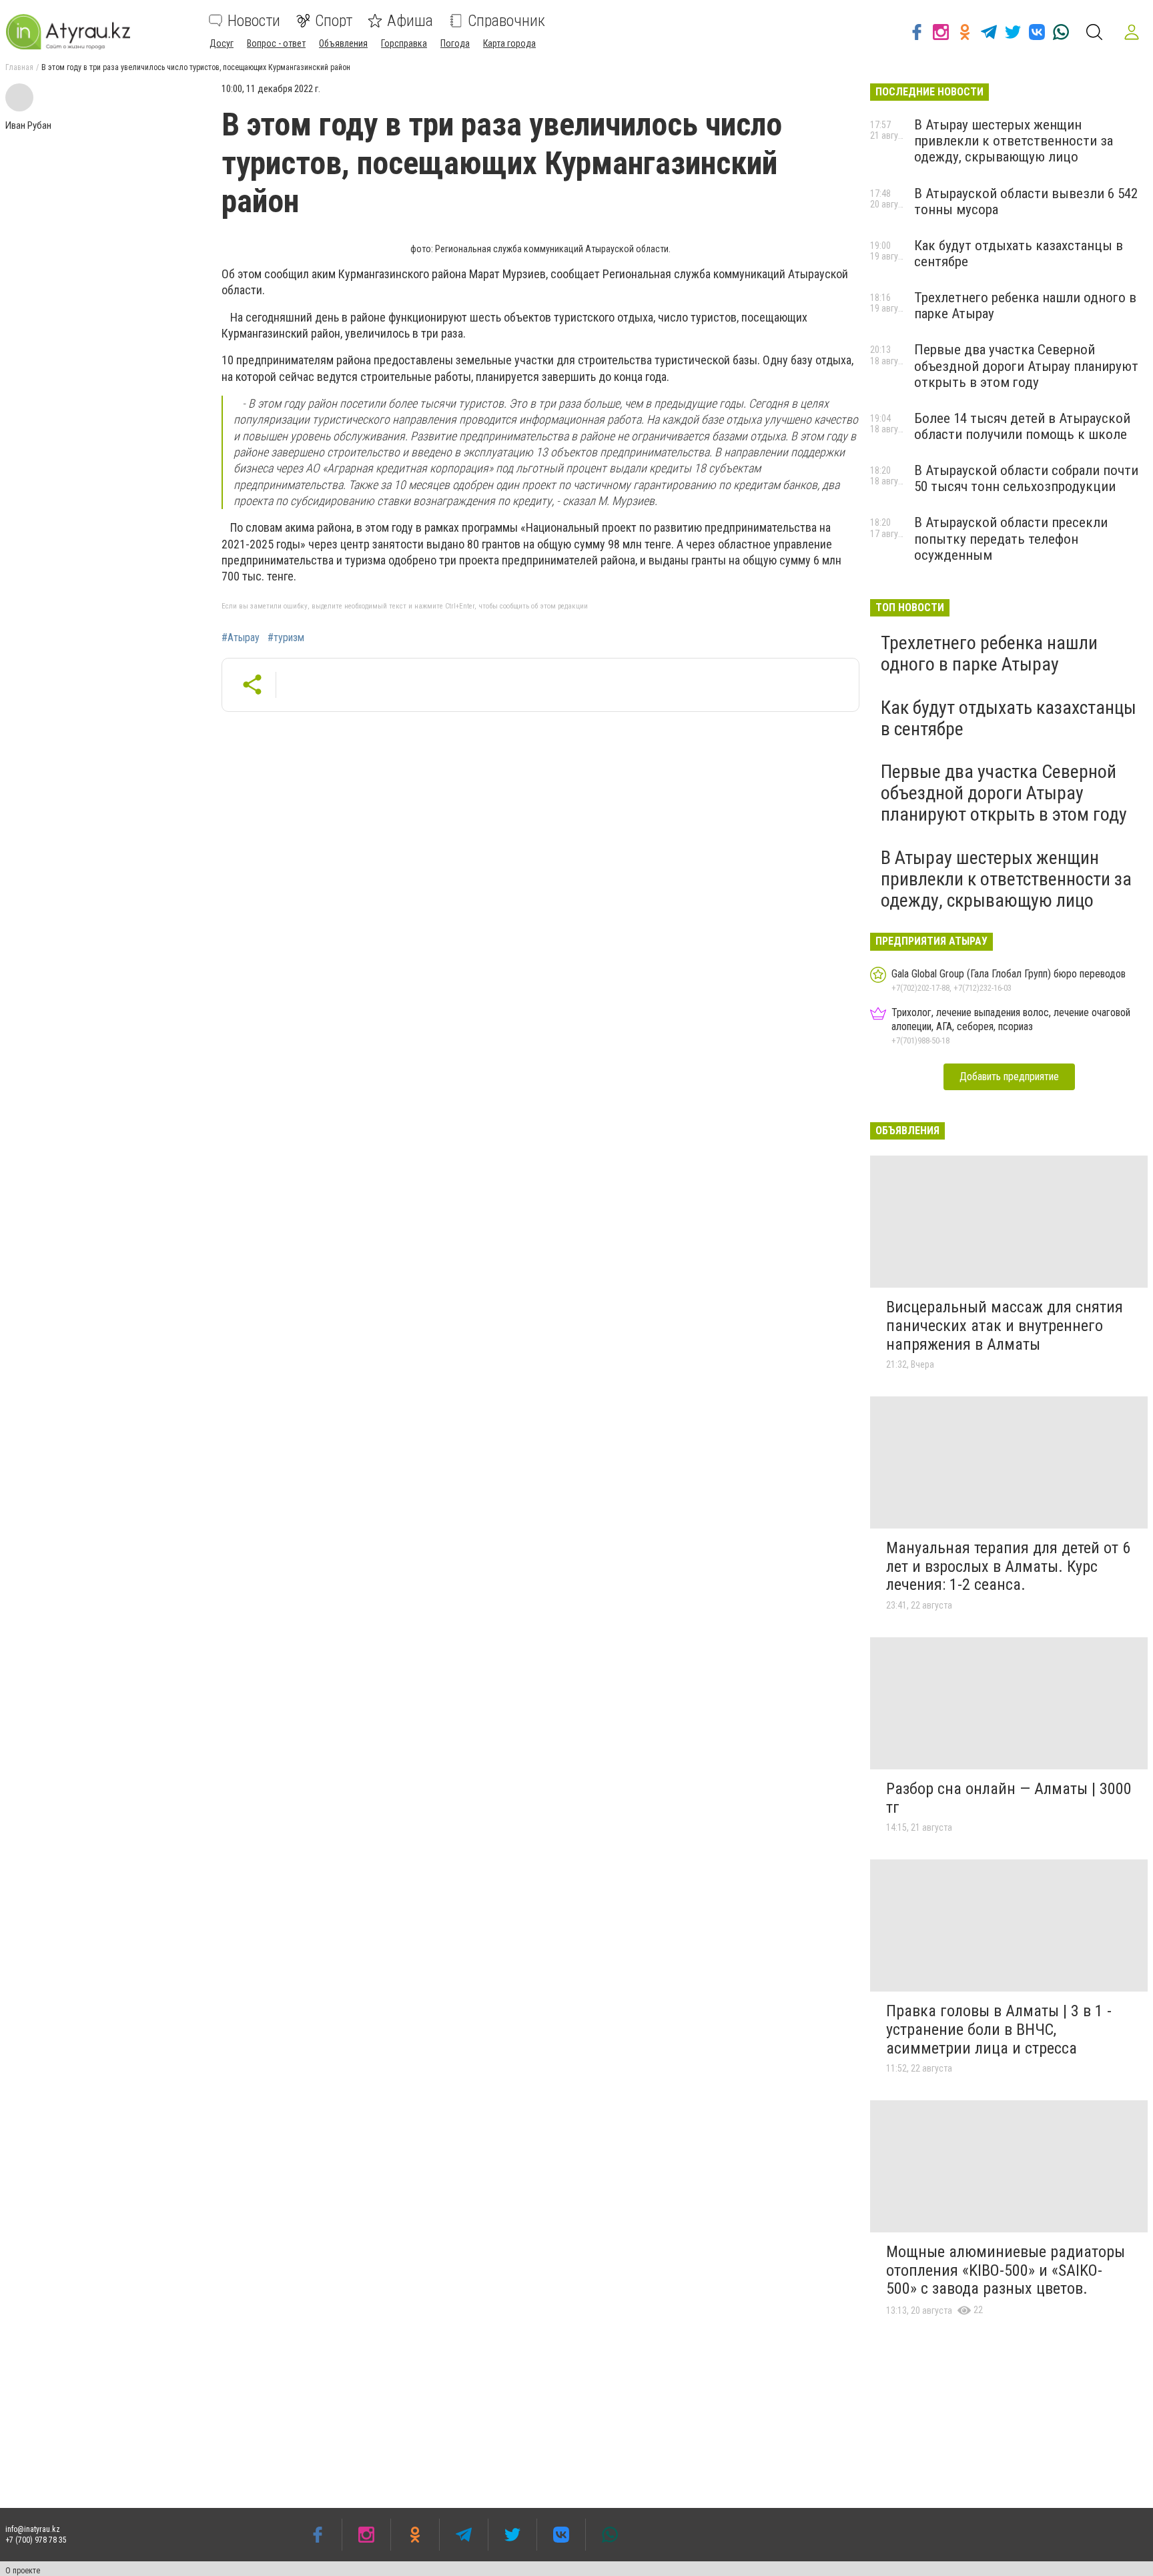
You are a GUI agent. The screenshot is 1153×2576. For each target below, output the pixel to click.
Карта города (509, 43)
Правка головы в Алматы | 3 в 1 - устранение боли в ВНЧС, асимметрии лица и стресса (999, 2029)
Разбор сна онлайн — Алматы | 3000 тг (1009, 1798)
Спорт (334, 21)
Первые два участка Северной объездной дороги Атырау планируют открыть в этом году (1026, 366)
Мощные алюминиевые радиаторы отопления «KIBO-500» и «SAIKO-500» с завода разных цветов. (1006, 2270)
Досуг (222, 43)
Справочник (506, 21)
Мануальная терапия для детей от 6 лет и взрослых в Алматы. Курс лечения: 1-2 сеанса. (1008, 1566)
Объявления (343, 43)
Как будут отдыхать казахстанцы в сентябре (1009, 718)
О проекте (23, 2571)
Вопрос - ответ (276, 43)
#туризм (286, 638)
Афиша (410, 21)
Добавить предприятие (1009, 1077)
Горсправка (404, 43)
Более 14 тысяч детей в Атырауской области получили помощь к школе (1022, 426)
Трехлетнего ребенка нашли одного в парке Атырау (989, 654)
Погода (455, 43)
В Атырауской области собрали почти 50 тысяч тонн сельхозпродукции (1026, 478)
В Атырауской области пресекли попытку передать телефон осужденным (1011, 538)
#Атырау (241, 638)
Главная (19, 67)
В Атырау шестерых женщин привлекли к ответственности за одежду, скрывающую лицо (1014, 141)
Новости (254, 21)
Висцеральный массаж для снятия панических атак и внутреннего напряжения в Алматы (1005, 1325)
